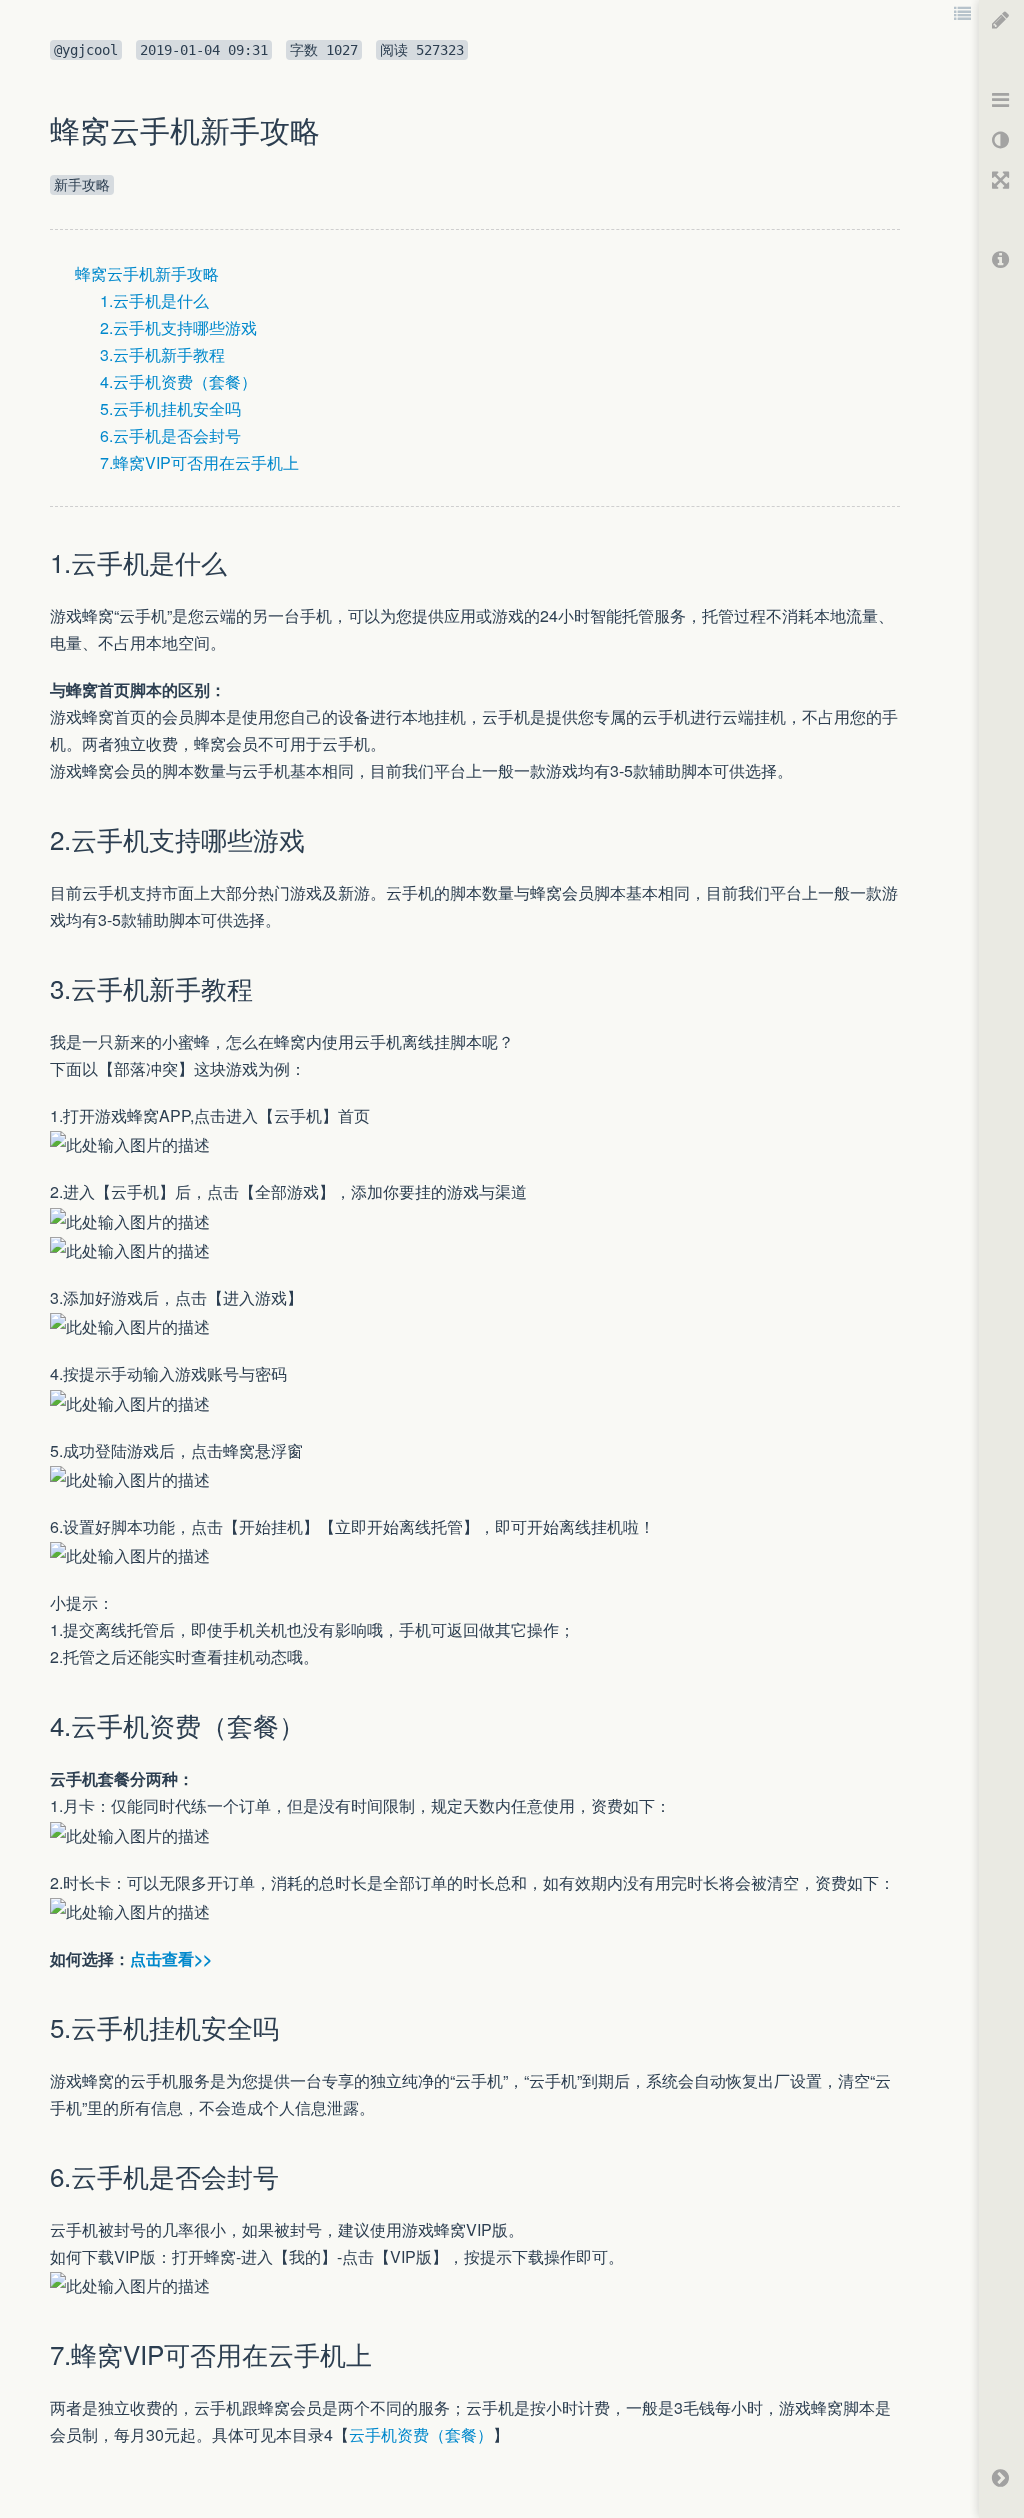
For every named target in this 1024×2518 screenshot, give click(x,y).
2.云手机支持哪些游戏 (178, 327)
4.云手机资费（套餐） (178, 381)
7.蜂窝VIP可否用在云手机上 (199, 462)
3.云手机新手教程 (162, 354)
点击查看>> (171, 1958)
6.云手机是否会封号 (170, 435)
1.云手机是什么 (154, 300)
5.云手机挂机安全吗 (170, 408)
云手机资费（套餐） (421, 2434)
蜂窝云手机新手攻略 (147, 273)
